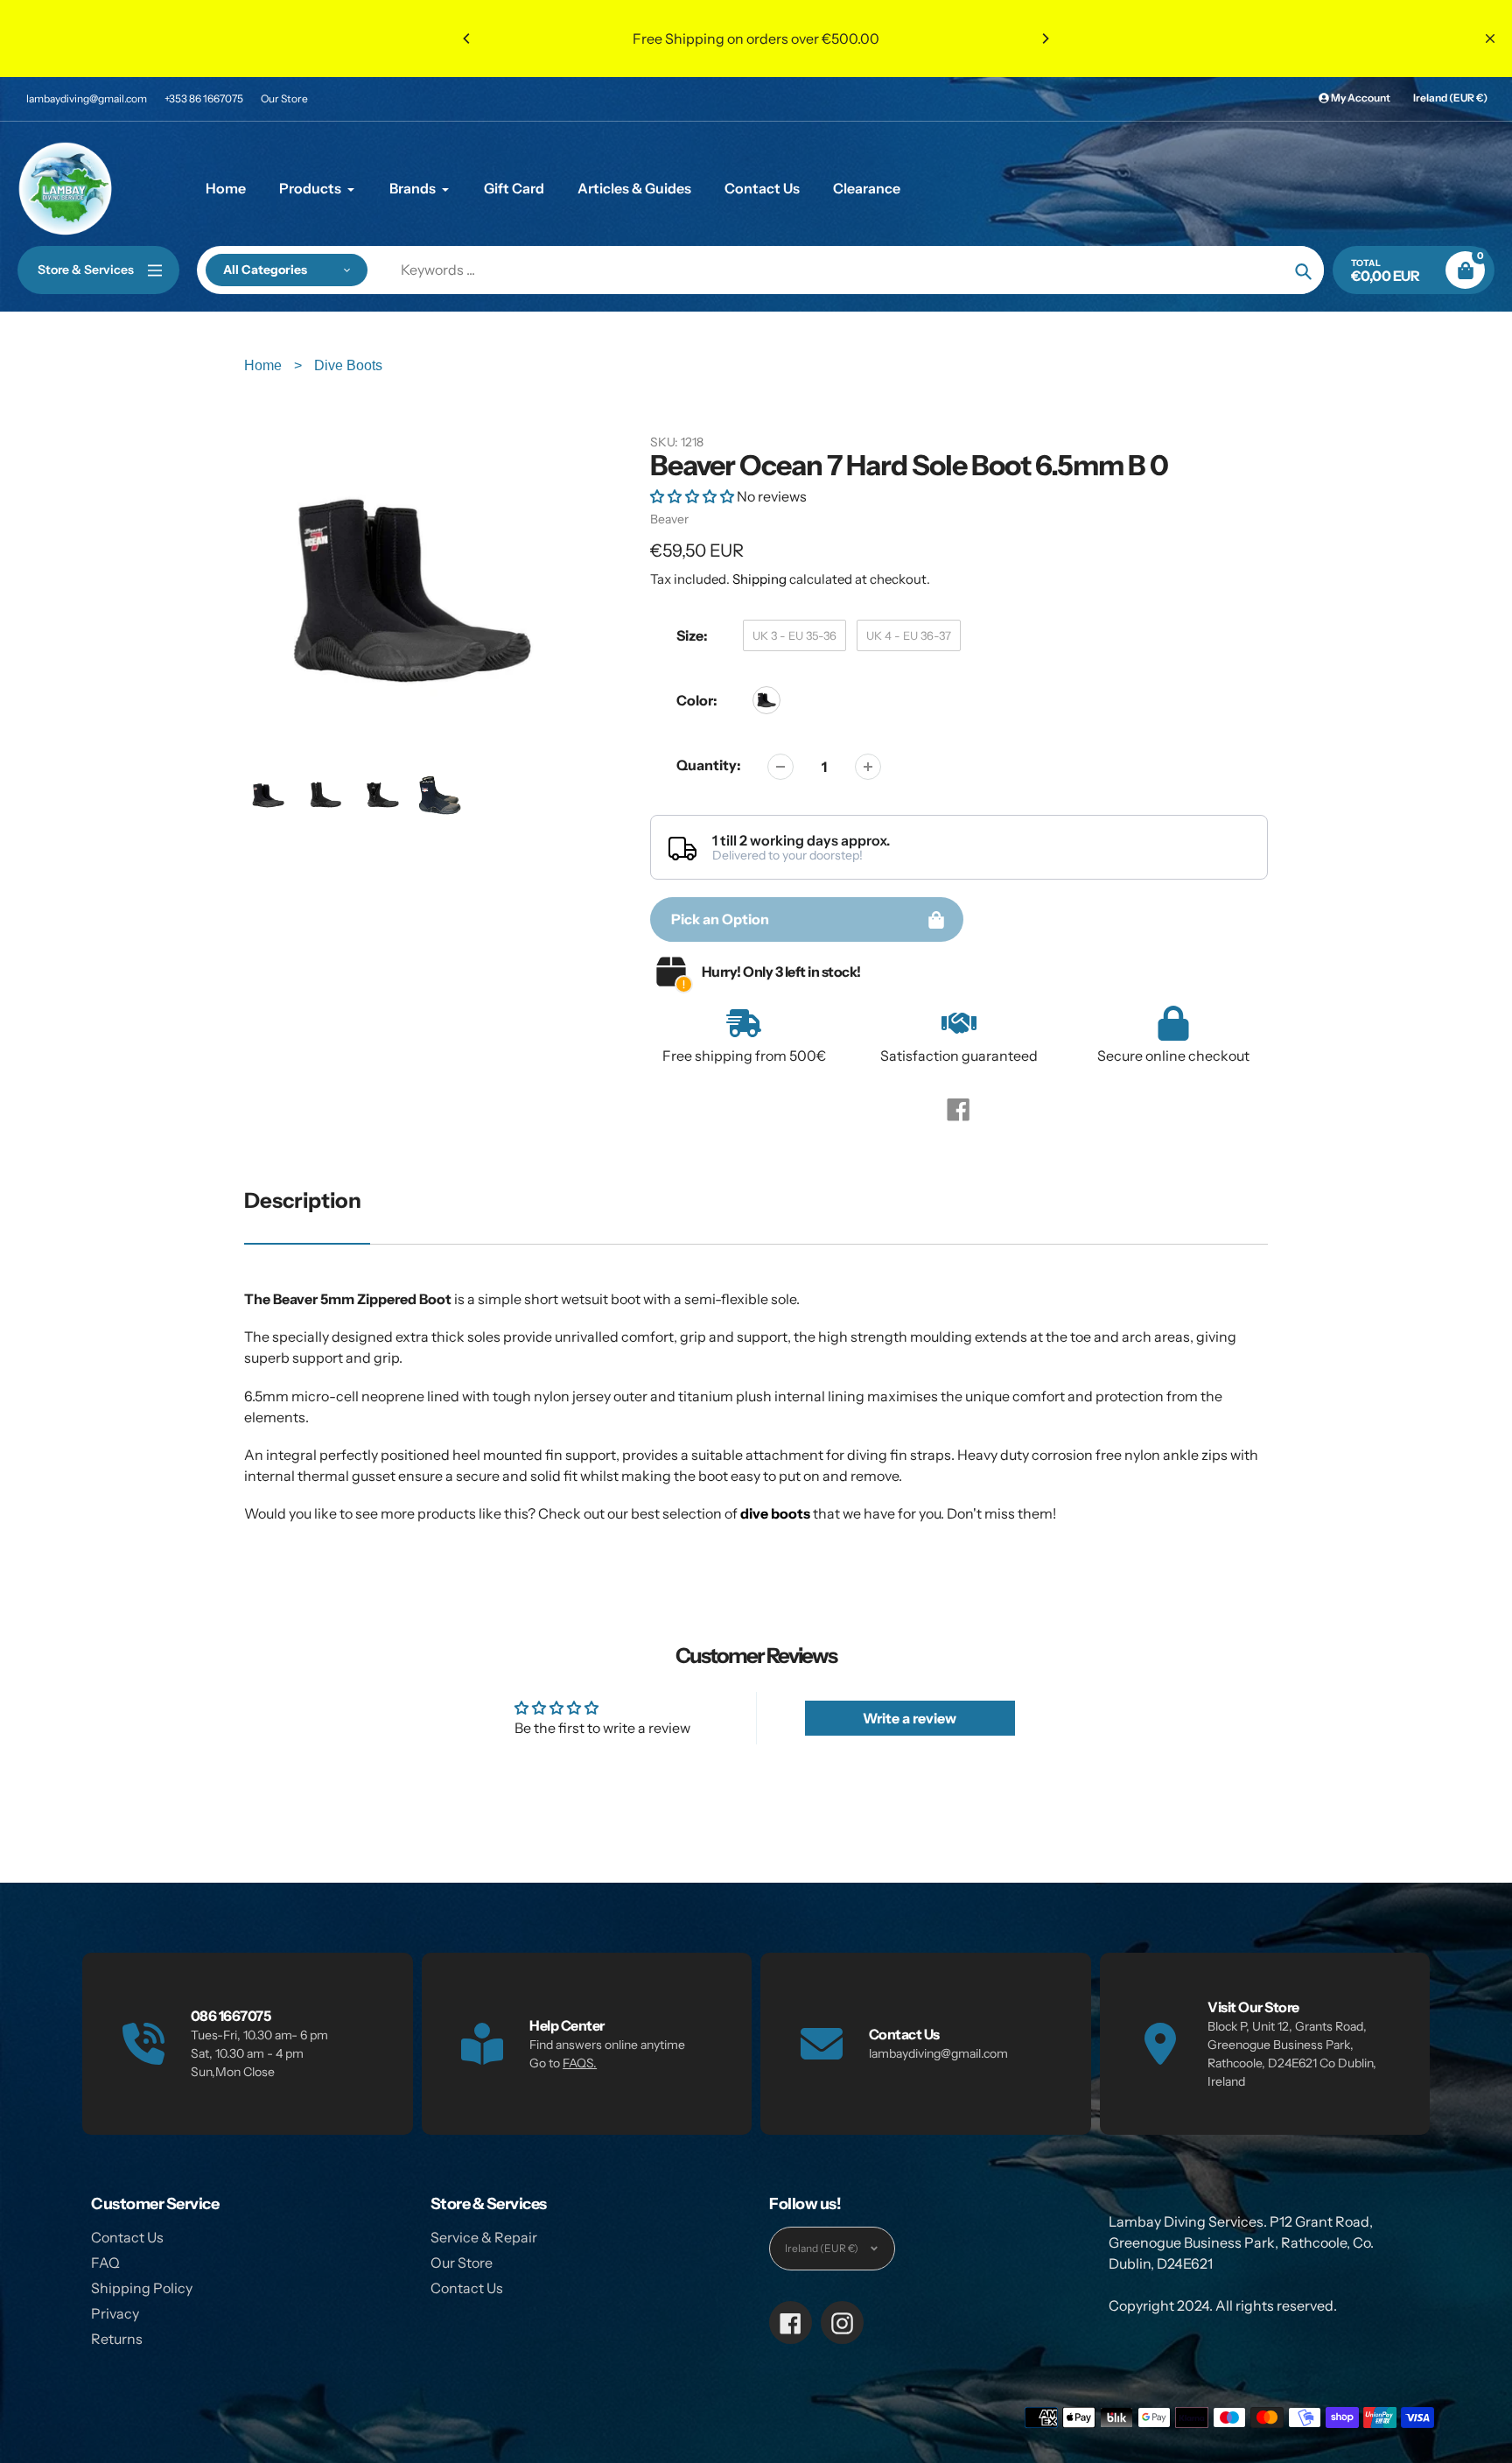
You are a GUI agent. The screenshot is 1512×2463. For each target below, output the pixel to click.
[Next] (1045, 39)
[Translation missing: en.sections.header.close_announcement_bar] (1490, 39)
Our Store (284, 98)
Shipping (759, 579)
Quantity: (709, 765)
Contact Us (127, 2237)
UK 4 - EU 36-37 (909, 635)
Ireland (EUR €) (1450, 98)
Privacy (115, 2313)
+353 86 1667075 (204, 98)
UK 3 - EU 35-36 (794, 635)
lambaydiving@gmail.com (87, 98)
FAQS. (580, 2063)
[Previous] (467, 39)
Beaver (669, 519)
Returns (117, 2339)
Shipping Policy (142, 2288)
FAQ (105, 2263)
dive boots (775, 1513)
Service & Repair (484, 2237)
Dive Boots (348, 365)
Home (265, 365)
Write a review (910, 1718)
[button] (692, 496)
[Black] (766, 700)
